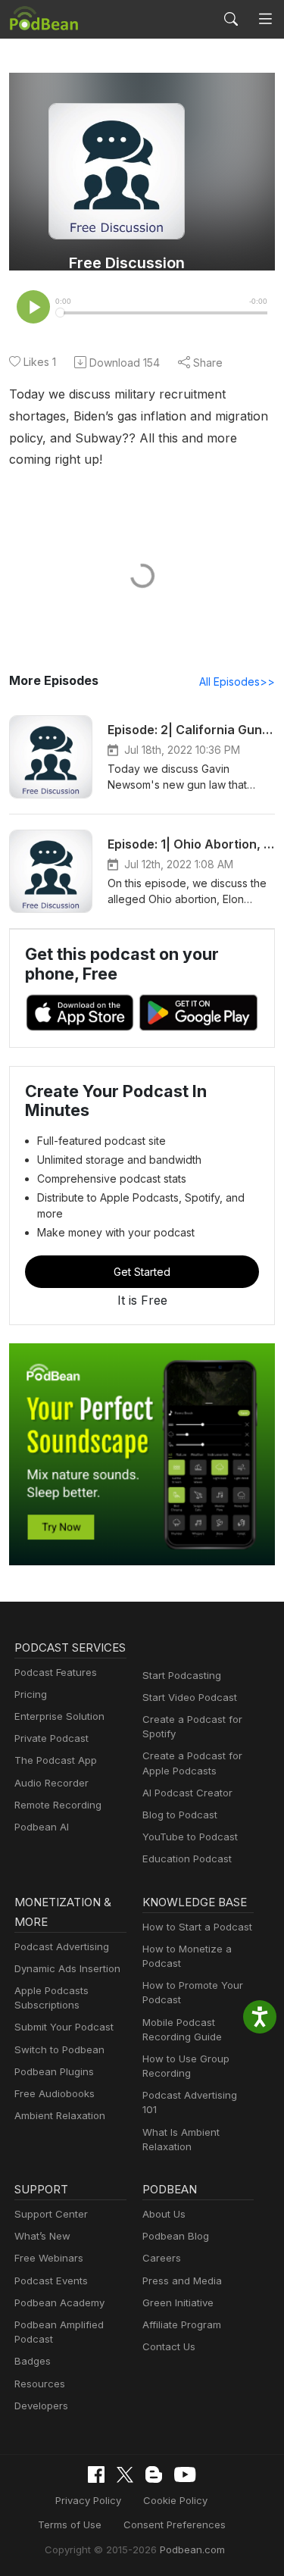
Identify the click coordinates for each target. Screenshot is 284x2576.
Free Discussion (127, 263)
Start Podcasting (182, 1675)
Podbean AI (42, 1827)
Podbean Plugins (54, 2071)
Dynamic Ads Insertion (67, 1968)
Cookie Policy (175, 2500)
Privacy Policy (88, 2500)
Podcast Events (51, 2281)
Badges (33, 2361)
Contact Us (169, 2346)
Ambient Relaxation (60, 2115)
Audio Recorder (51, 1783)
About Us (164, 2214)
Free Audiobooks (55, 2093)
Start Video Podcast (190, 1697)
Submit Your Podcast (64, 2027)
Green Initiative (178, 2302)
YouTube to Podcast (190, 1837)
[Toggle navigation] (265, 19)
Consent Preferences (175, 2524)
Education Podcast (187, 1859)
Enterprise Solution (59, 1716)
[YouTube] (185, 2474)
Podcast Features (56, 1672)
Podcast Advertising (62, 1946)
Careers (162, 2258)
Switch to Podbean (59, 2049)
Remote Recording (58, 1805)
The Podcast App (56, 1760)
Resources (40, 2384)
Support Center (51, 2214)
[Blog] (154, 2474)
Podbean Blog (176, 2236)
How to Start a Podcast (197, 1927)
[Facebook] (96, 2474)
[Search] (231, 19)
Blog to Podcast (180, 1815)
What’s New (42, 2236)
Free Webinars (49, 2258)
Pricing (31, 1694)
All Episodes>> (237, 682)
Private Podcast (51, 1738)
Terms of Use (70, 2524)
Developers (41, 2406)
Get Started (142, 1272)
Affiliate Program (182, 2324)
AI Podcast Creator (187, 1793)
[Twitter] (125, 2475)
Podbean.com (192, 2549)
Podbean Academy (59, 2302)
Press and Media (182, 2281)
